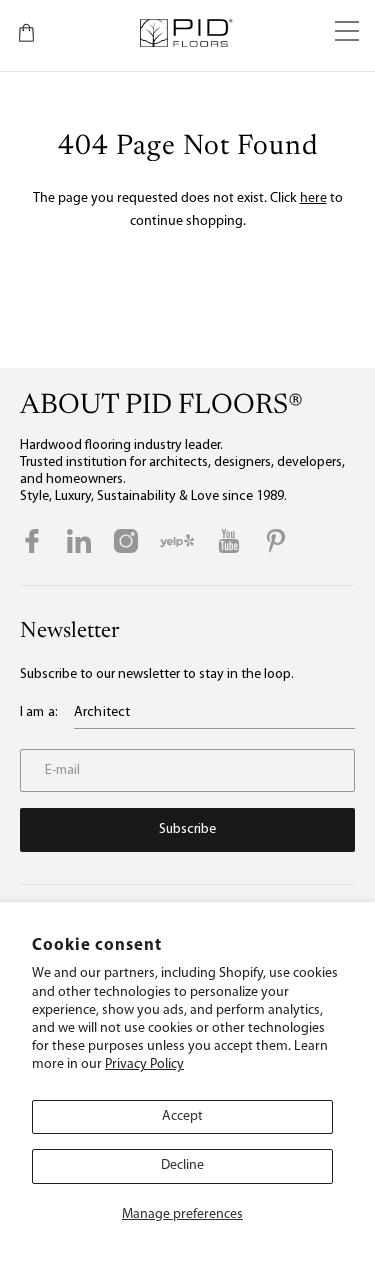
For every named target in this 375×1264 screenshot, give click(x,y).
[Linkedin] (79, 541)
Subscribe (187, 829)
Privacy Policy (144, 1064)
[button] (347, 33)
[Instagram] (126, 541)
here (313, 198)
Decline (182, 1165)
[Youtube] (229, 541)
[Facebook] (32, 541)
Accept (182, 1116)
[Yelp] (177, 541)
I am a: (39, 712)
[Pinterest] (276, 541)
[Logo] (185, 33)
